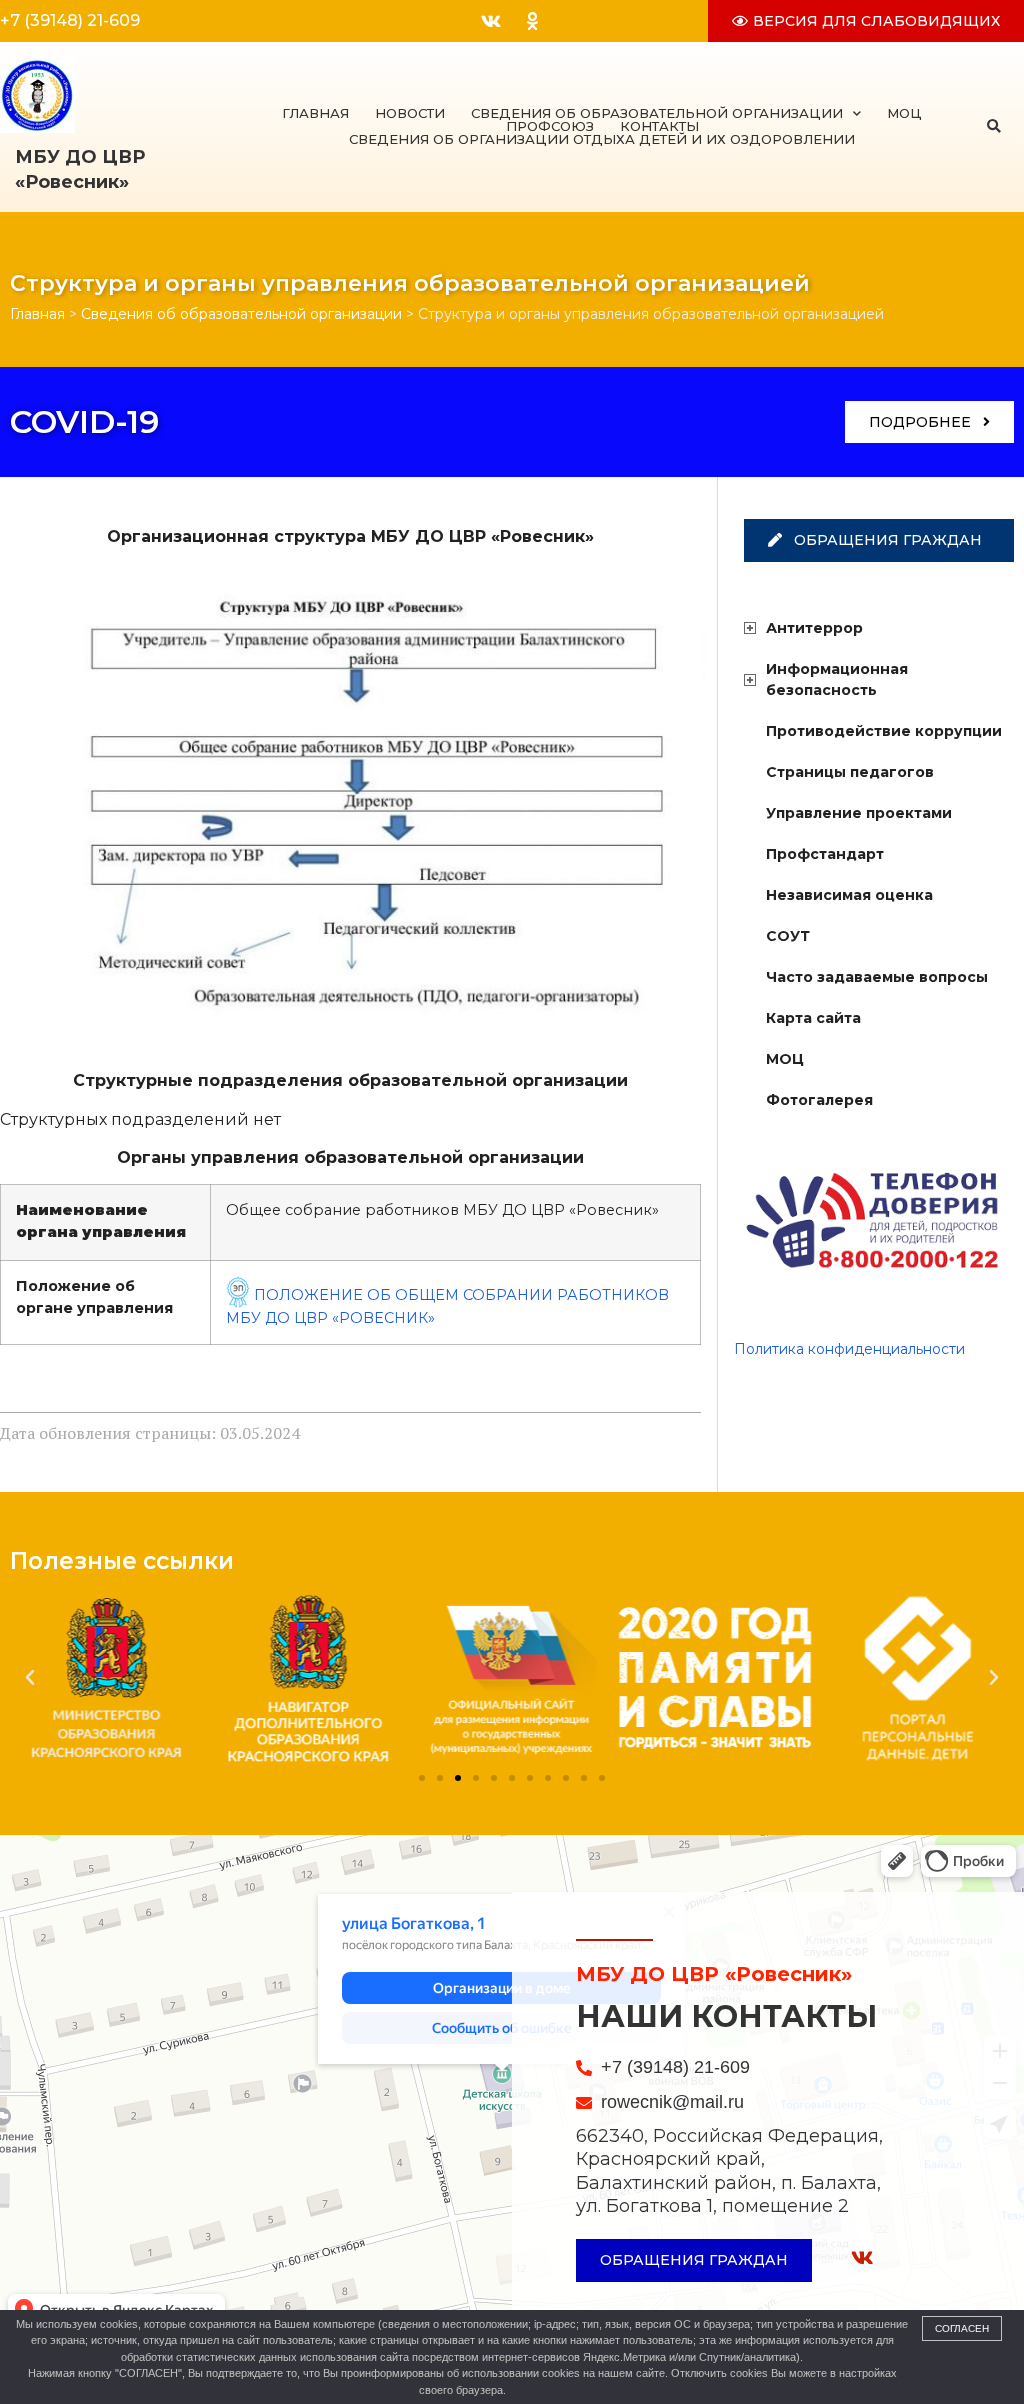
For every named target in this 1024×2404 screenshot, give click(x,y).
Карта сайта (813, 1018)
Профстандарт (825, 854)
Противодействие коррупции (884, 731)
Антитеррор (814, 628)
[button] (993, 126)
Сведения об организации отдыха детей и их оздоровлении (602, 139)
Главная (315, 113)
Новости (410, 113)
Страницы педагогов (850, 772)
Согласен (962, 2328)
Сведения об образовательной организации (657, 113)
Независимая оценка (849, 895)
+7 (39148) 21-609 (70, 20)
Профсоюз (550, 126)
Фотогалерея (819, 1100)
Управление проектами (859, 813)
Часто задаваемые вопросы (877, 977)
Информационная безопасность (837, 679)
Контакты (659, 126)
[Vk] (491, 21)
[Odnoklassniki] (532, 21)
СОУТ (788, 936)
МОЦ (904, 113)
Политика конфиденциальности (849, 1349)
